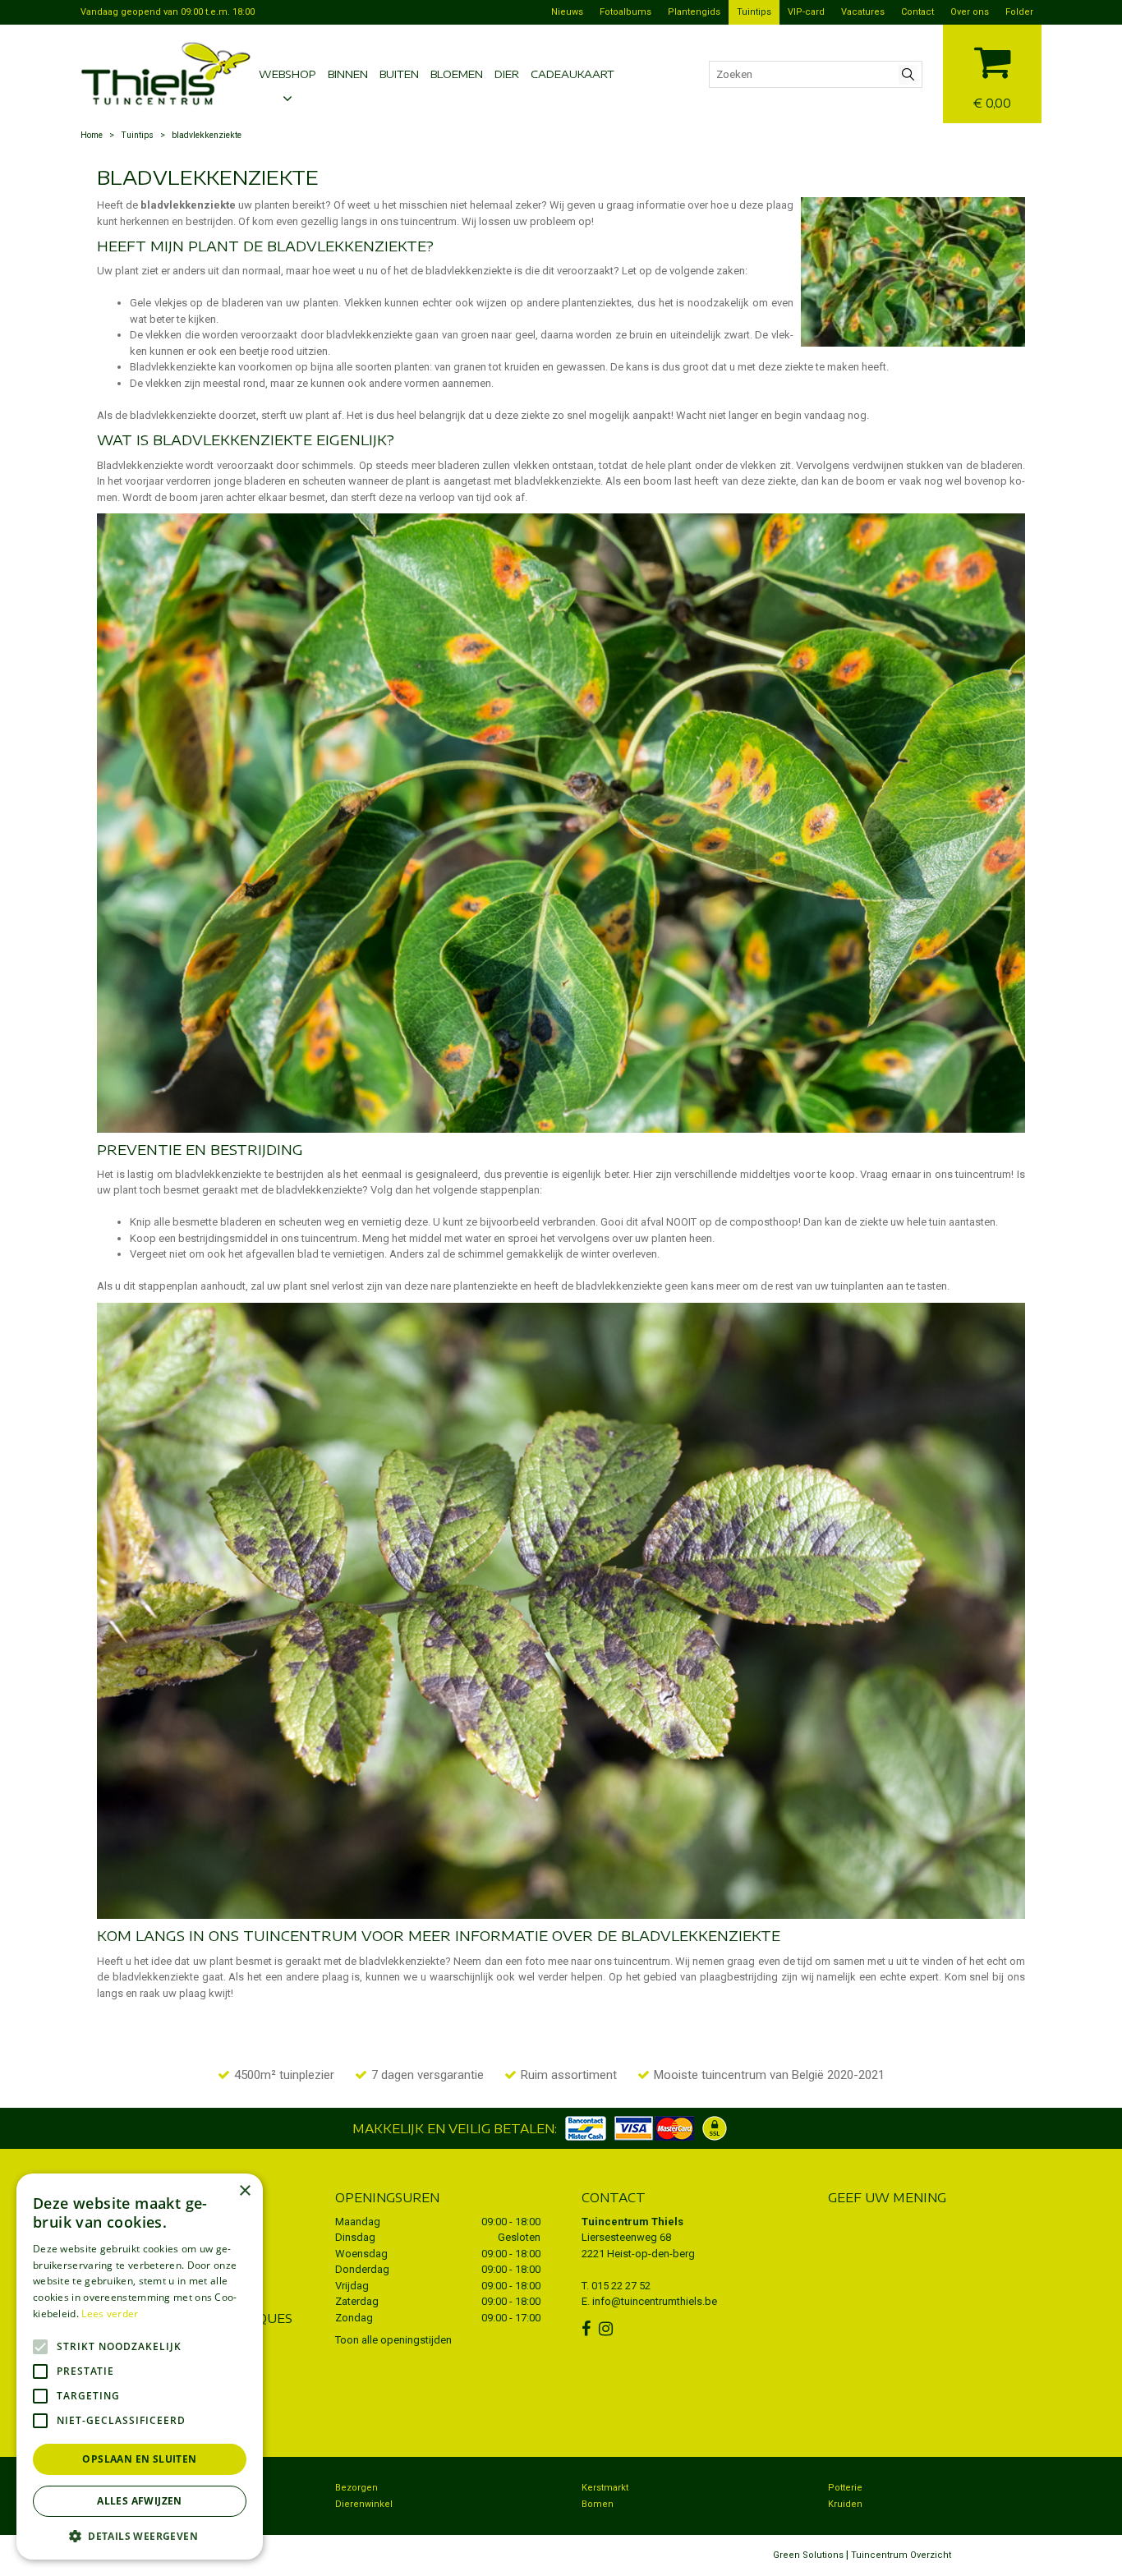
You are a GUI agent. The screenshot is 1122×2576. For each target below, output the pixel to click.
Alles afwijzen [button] (140, 2501)
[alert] (140, 2367)
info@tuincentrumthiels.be (655, 2301)
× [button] (244, 2191)
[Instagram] (608, 2329)
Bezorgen (356, 2488)
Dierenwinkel (364, 2504)
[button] (140, 2535)
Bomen (598, 2504)
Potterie (845, 2488)
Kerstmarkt (605, 2488)
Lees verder (110, 2314)
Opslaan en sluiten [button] (139, 2459)
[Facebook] (588, 2329)
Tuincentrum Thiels (632, 2222)
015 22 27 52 (621, 2286)
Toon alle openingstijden (393, 2340)
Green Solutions (808, 2555)
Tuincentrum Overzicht (901, 2555)
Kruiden (845, 2504)
